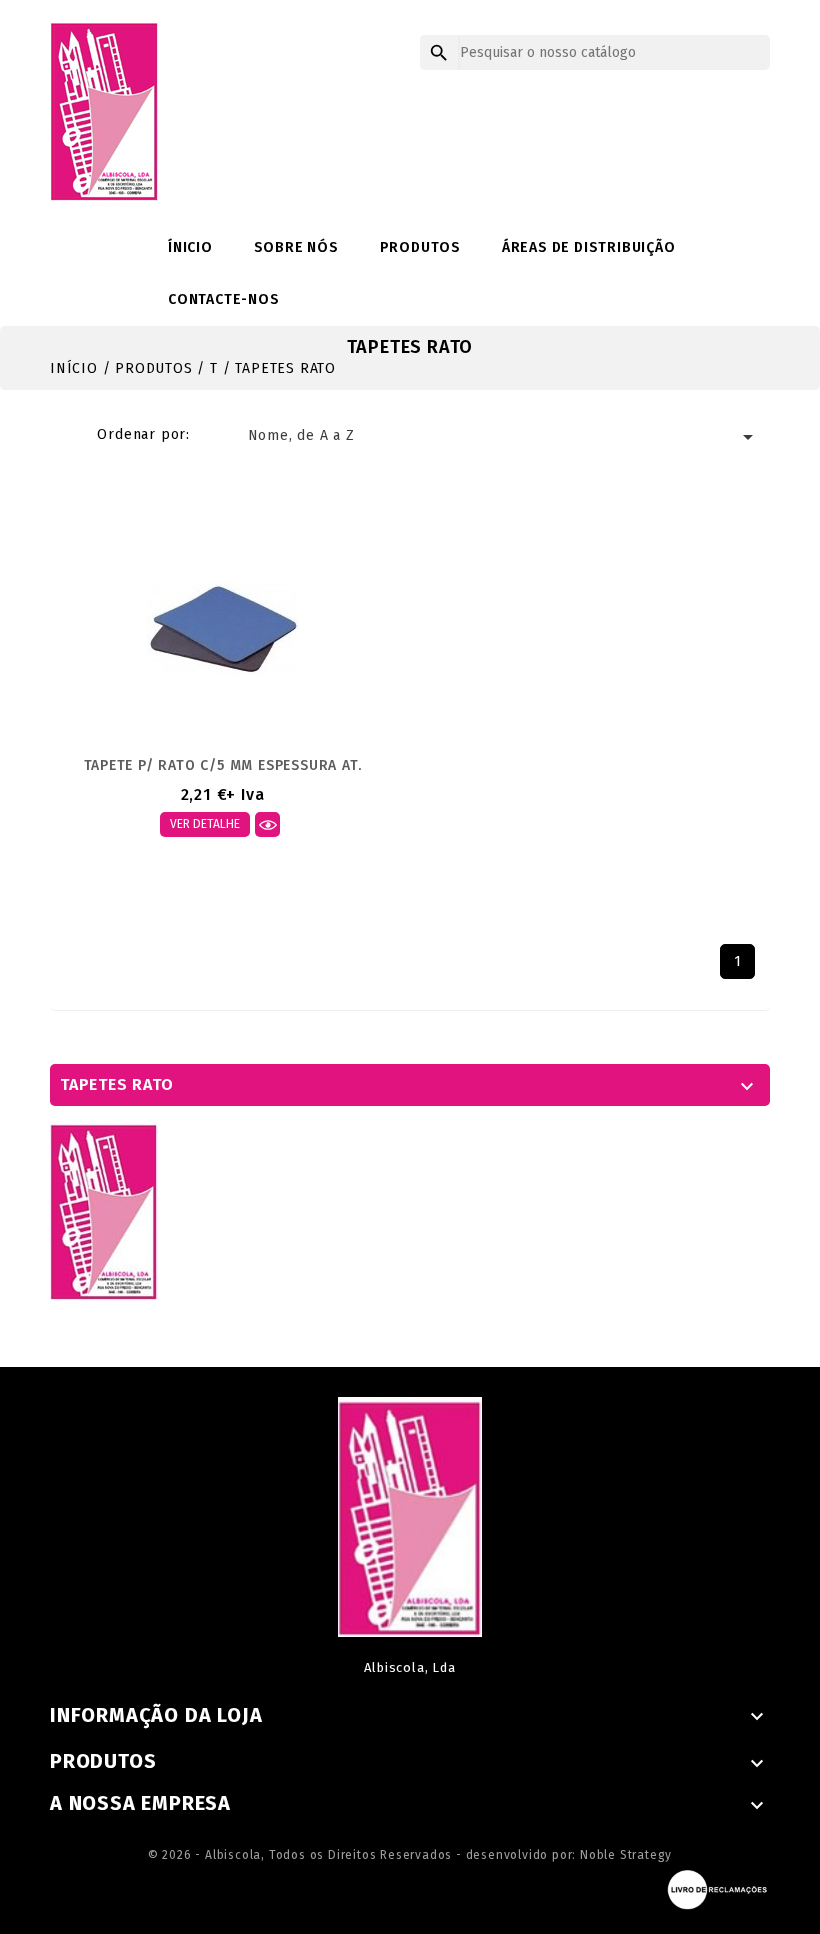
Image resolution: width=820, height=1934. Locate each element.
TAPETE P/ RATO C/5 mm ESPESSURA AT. (223, 765)
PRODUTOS (420, 247)
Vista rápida (267, 824)
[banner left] (104, 1210)
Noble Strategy (626, 1855)
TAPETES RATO (117, 1084)
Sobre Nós (296, 247)
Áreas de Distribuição (589, 247)
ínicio (190, 247)
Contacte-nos (224, 299)
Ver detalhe (205, 824)
